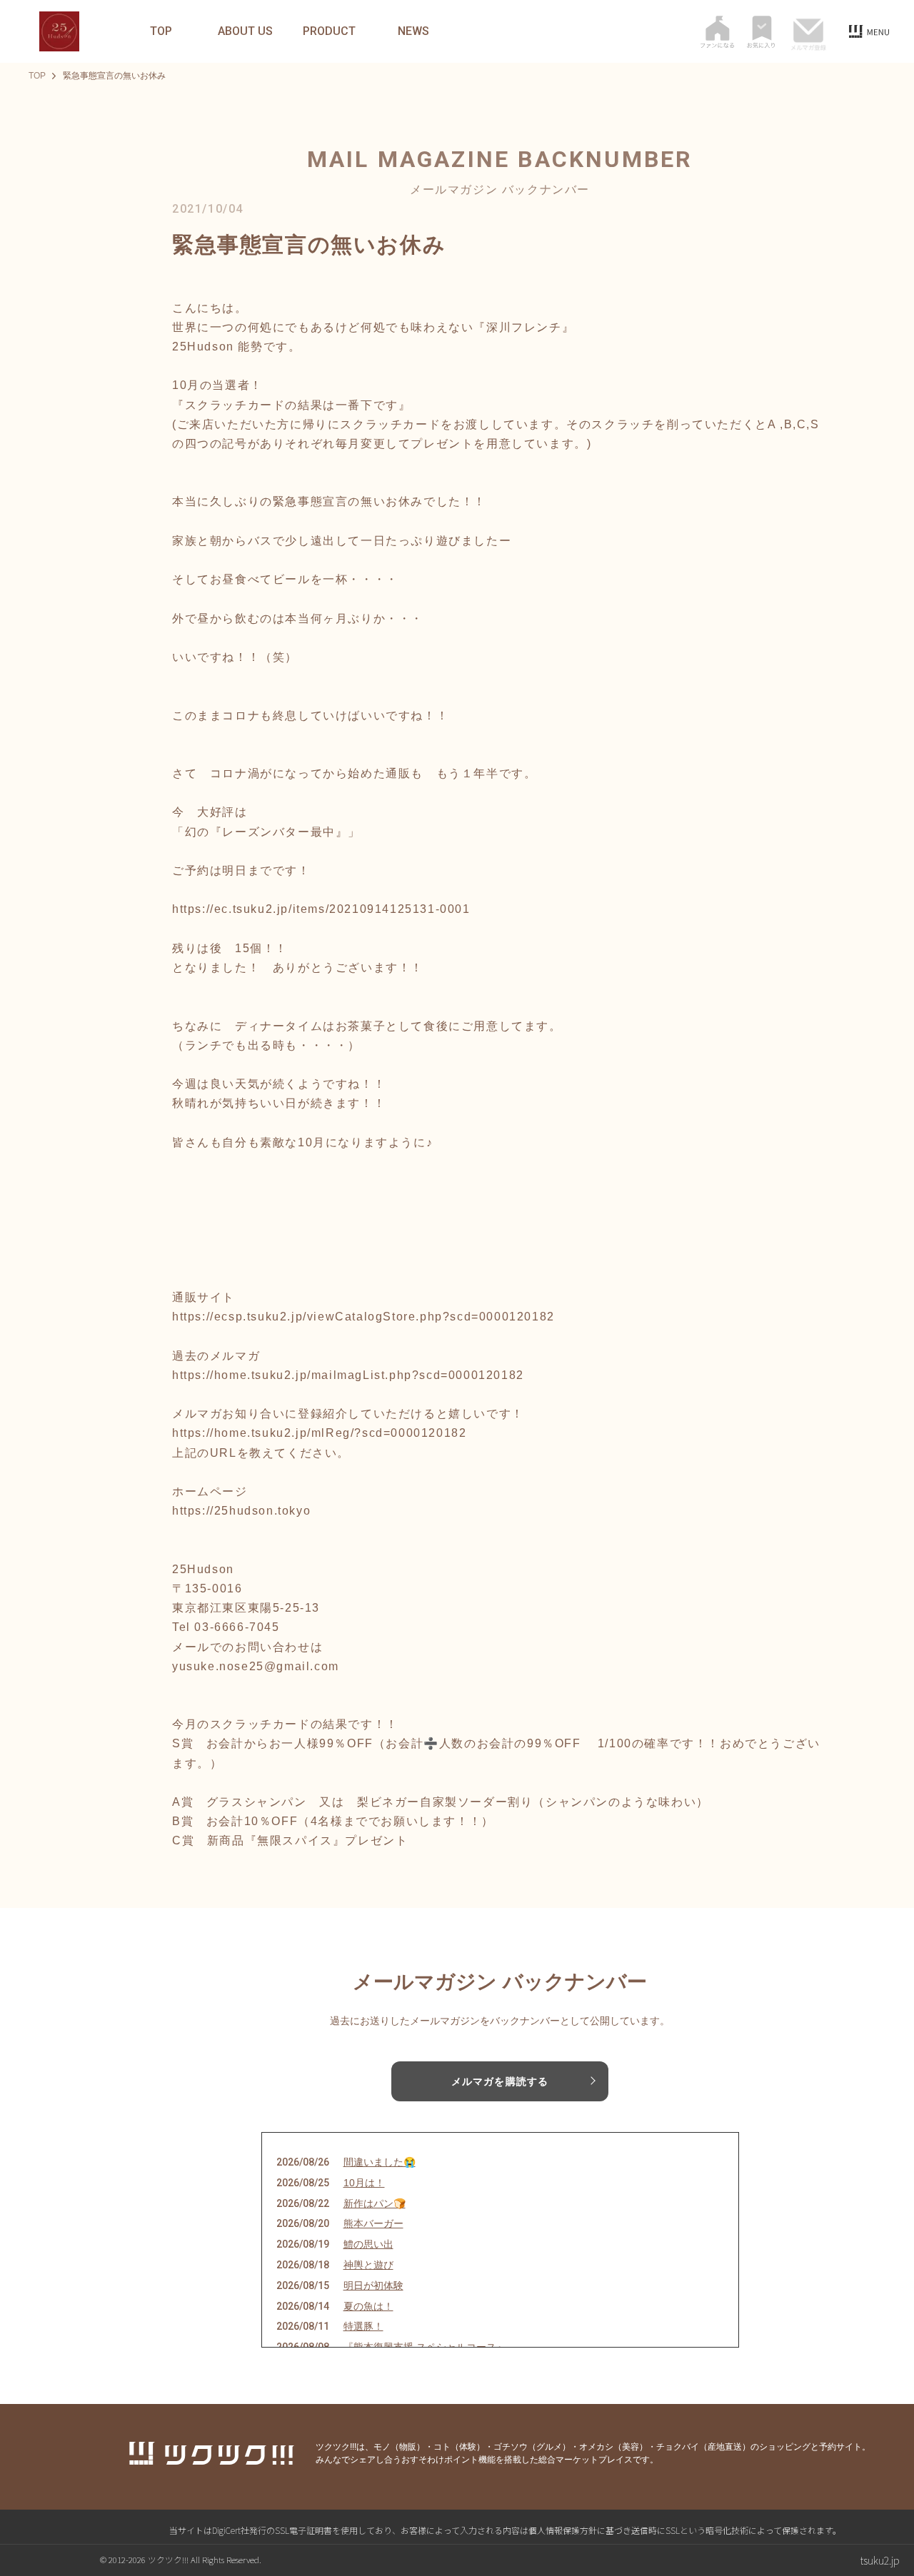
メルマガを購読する (500, 2081)
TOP (161, 31)
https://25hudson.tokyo (241, 1511)
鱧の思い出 (368, 2244)
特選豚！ (363, 2326)
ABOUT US (245, 31)
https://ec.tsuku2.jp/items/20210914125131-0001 (321, 909)
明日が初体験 (373, 2285)
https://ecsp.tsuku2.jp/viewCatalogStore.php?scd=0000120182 (363, 1317)
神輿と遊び (368, 2265)
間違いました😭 (380, 2162)
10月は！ (364, 2183)
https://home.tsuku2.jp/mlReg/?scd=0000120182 (319, 1433)
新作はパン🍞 (375, 2203)
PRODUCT (329, 31)
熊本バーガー (373, 2223)
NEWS (413, 31)
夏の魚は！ (368, 2306)
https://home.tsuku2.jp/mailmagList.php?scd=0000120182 (348, 1375)
